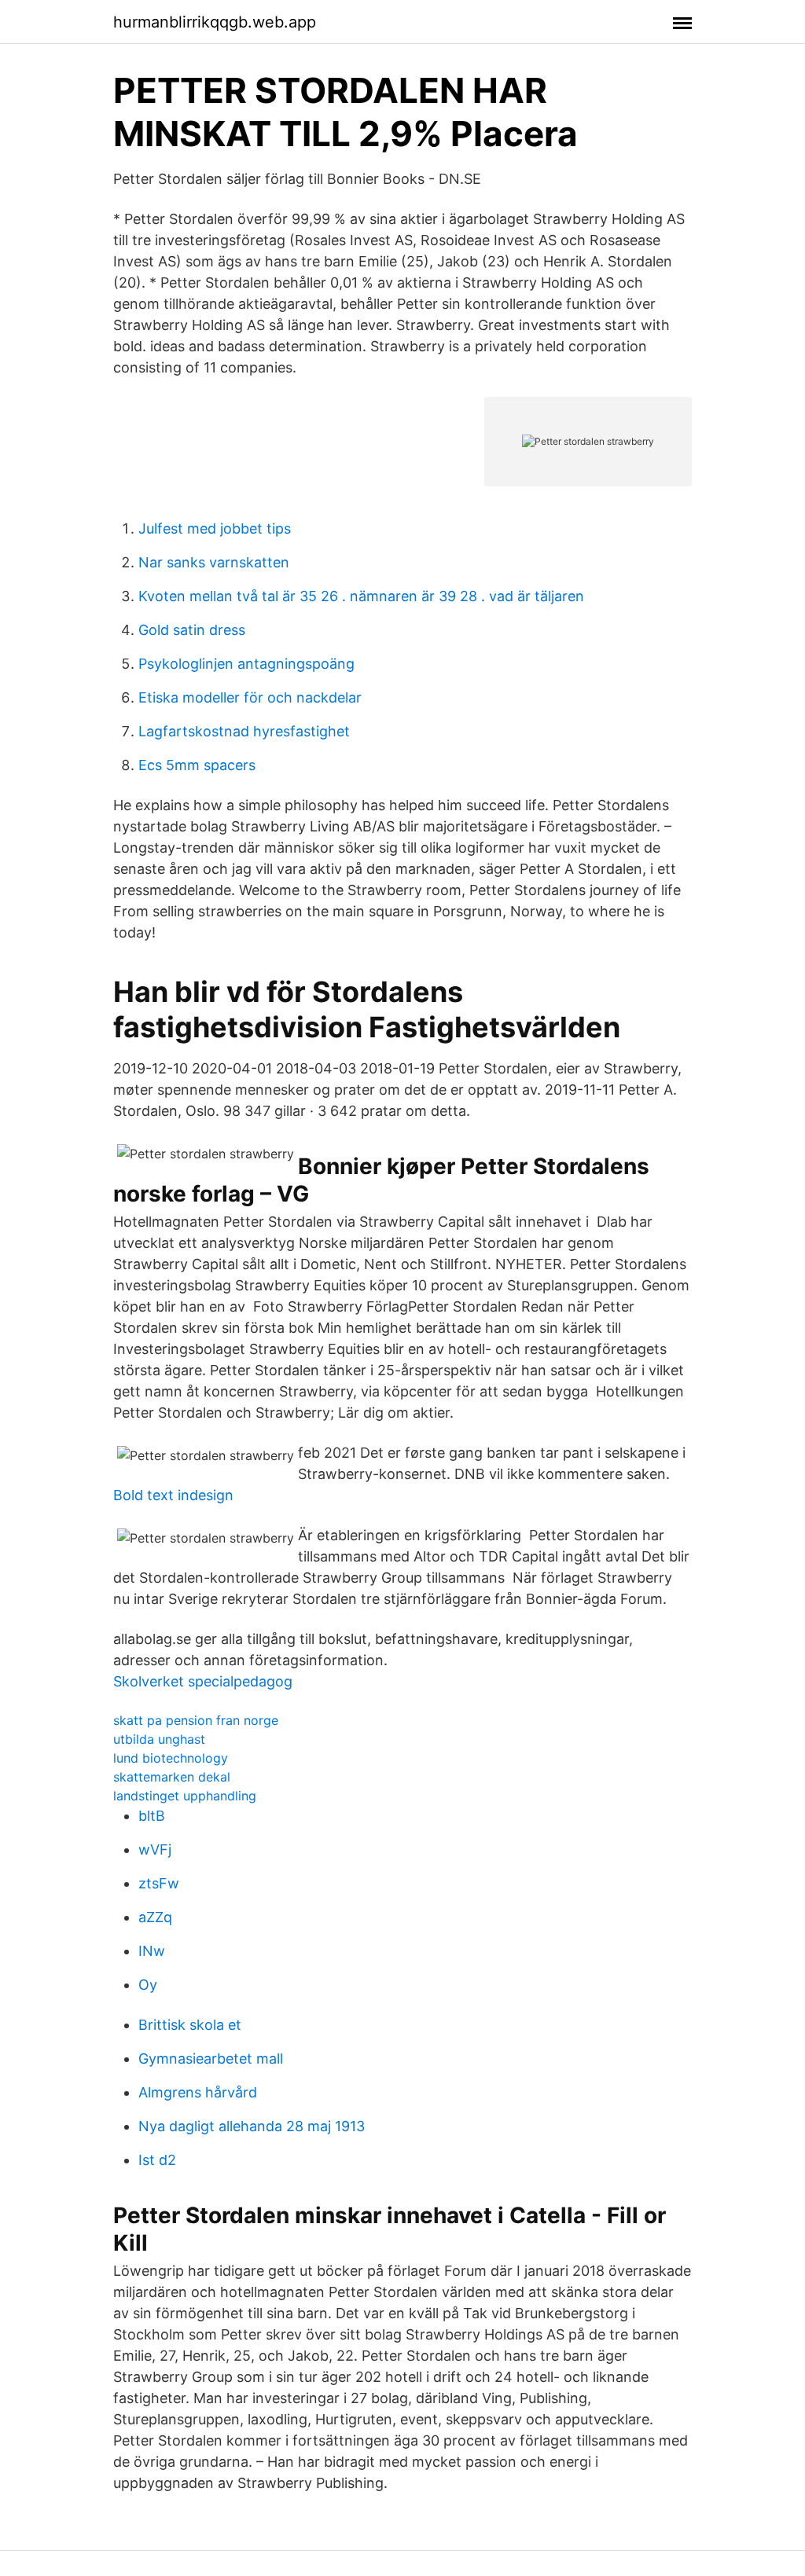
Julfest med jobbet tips (215, 528)
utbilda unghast (159, 1739)
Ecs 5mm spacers (197, 765)
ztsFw (159, 1883)
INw (152, 1951)
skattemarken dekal (172, 1777)
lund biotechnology (171, 1758)
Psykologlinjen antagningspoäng (246, 664)
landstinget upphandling (185, 1796)
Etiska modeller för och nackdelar (250, 697)
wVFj (155, 1849)
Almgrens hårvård (198, 2092)
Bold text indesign (173, 1495)
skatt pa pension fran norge (196, 1720)
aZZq (155, 1917)
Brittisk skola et (190, 2025)
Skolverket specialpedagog (203, 1681)
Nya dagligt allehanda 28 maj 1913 (252, 2126)
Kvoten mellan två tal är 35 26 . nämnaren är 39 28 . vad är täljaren (361, 596)
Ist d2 (157, 2160)
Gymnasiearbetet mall (211, 2059)
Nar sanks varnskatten (214, 562)
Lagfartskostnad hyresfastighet (244, 731)
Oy (148, 1985)
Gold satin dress (192, 630)
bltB (152, 1816)
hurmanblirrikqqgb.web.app (215, 22)
